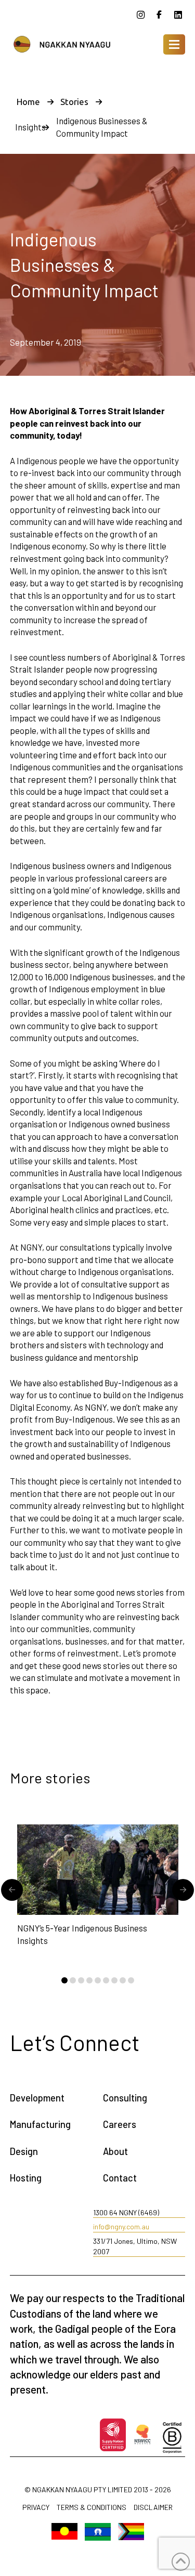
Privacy (36, 2508)
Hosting (26, 2178)
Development (37, 2098)
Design (24, 2151)
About (115, 2151)
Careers (120, 2124)
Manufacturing (40, 2124)
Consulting (125, 2098)
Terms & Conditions (92, 2508)
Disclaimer (153, 2508)
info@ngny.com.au (121, 2226)
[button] (174, 44)
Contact (120, 2178)
